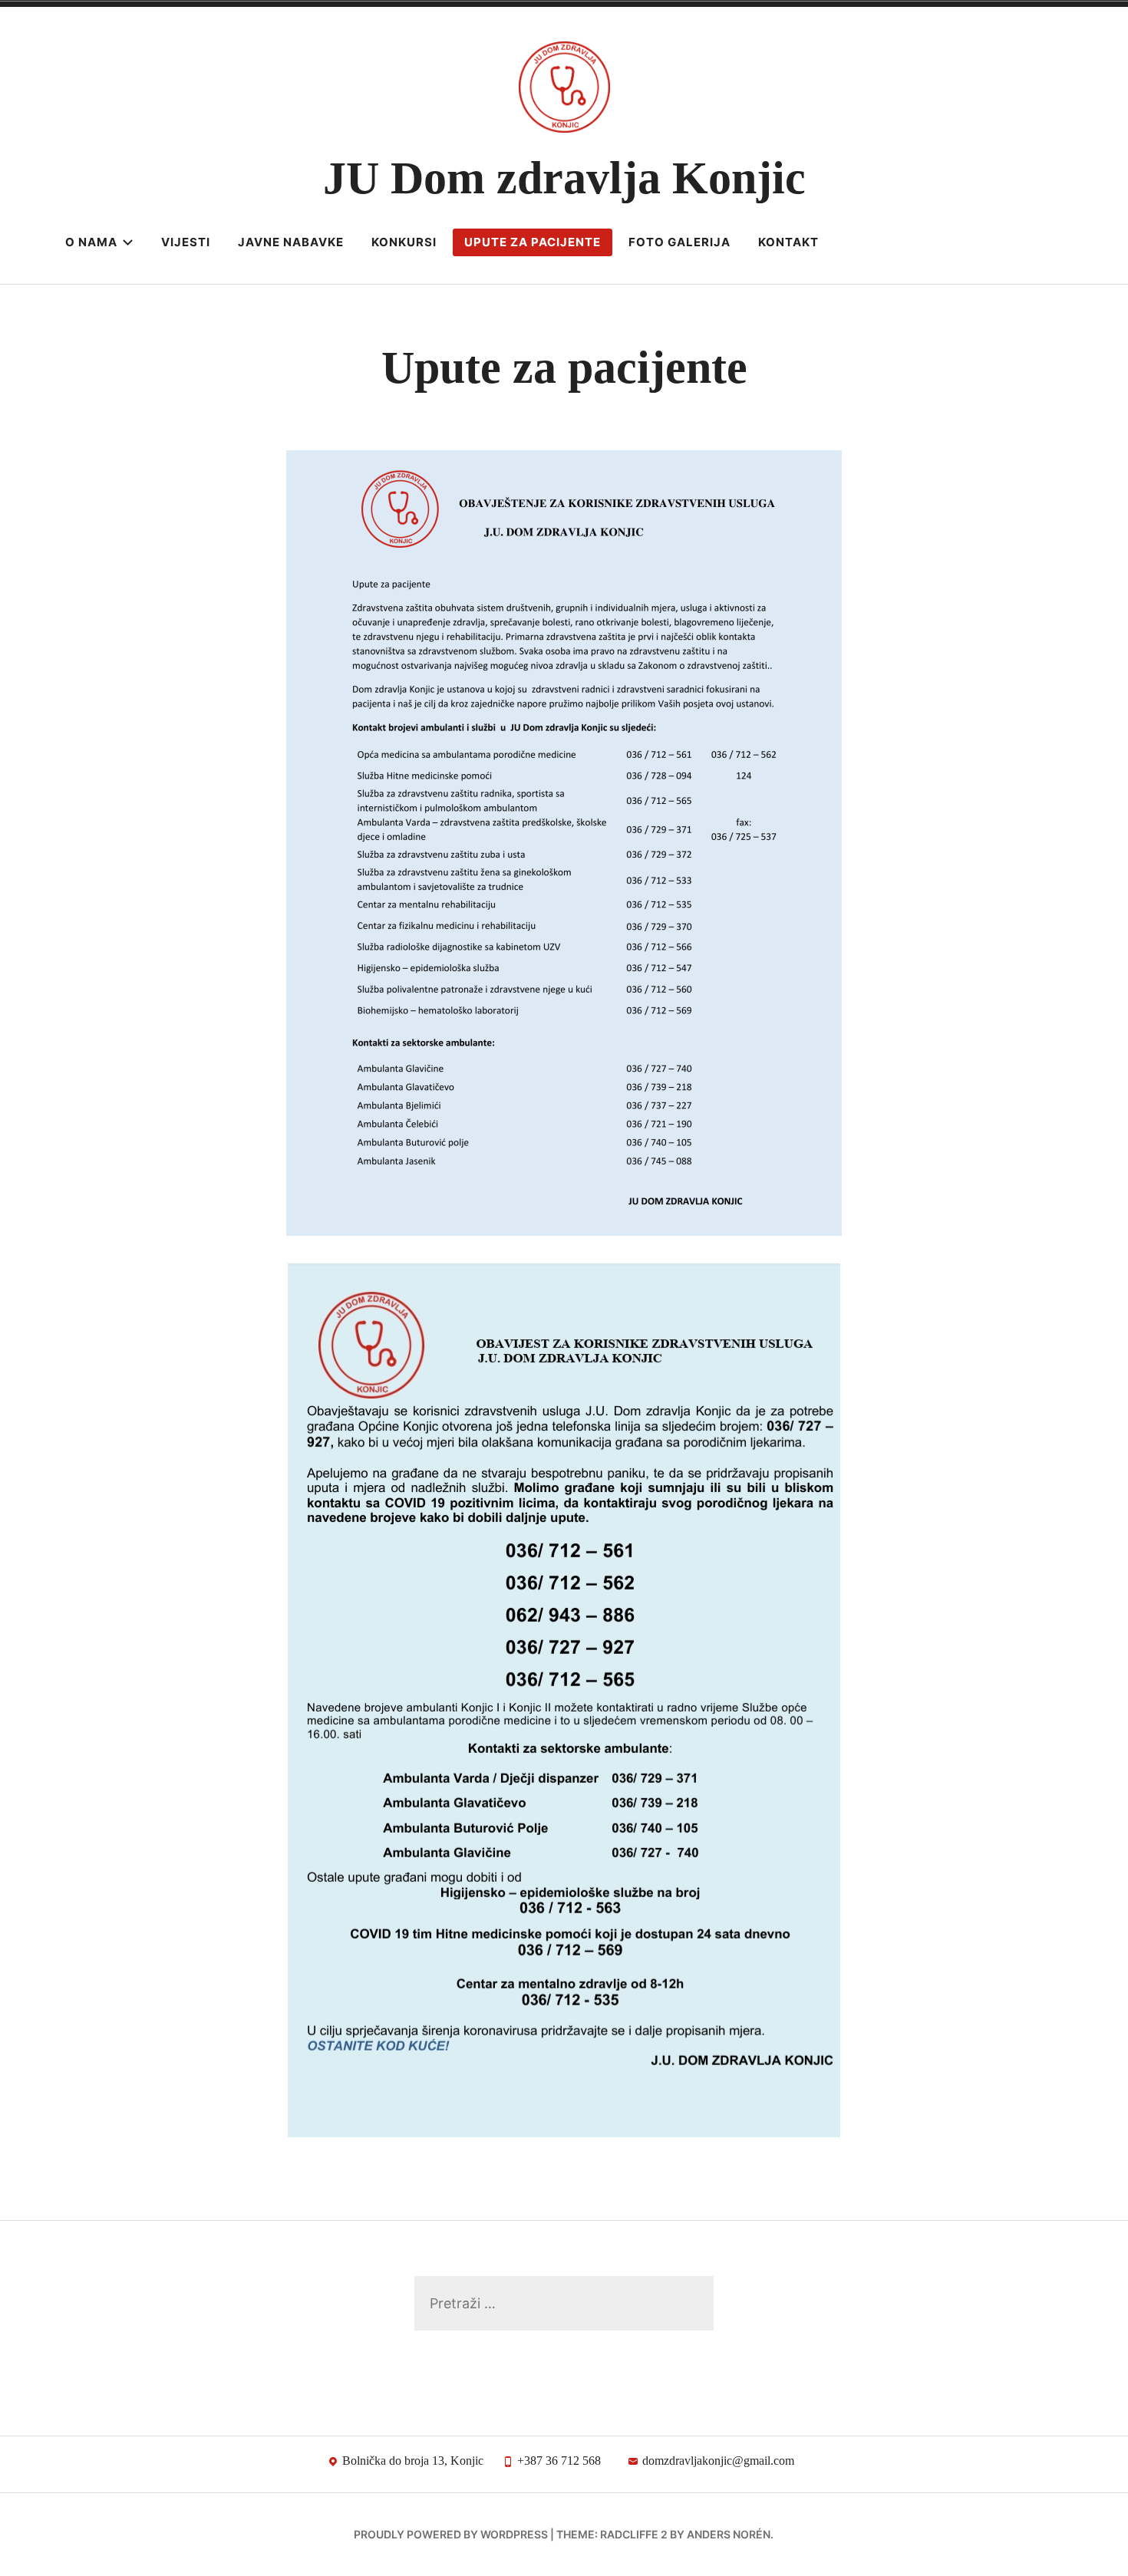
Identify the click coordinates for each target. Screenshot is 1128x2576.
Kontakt (788, 242)
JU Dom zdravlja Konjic (564, 178)
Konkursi (404, 242)
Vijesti (186, 242)
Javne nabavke (291, 242)
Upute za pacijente (533, 242)
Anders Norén (729, 2534)
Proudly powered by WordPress (451, 2534)
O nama (91, 242)
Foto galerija (679, 242)
